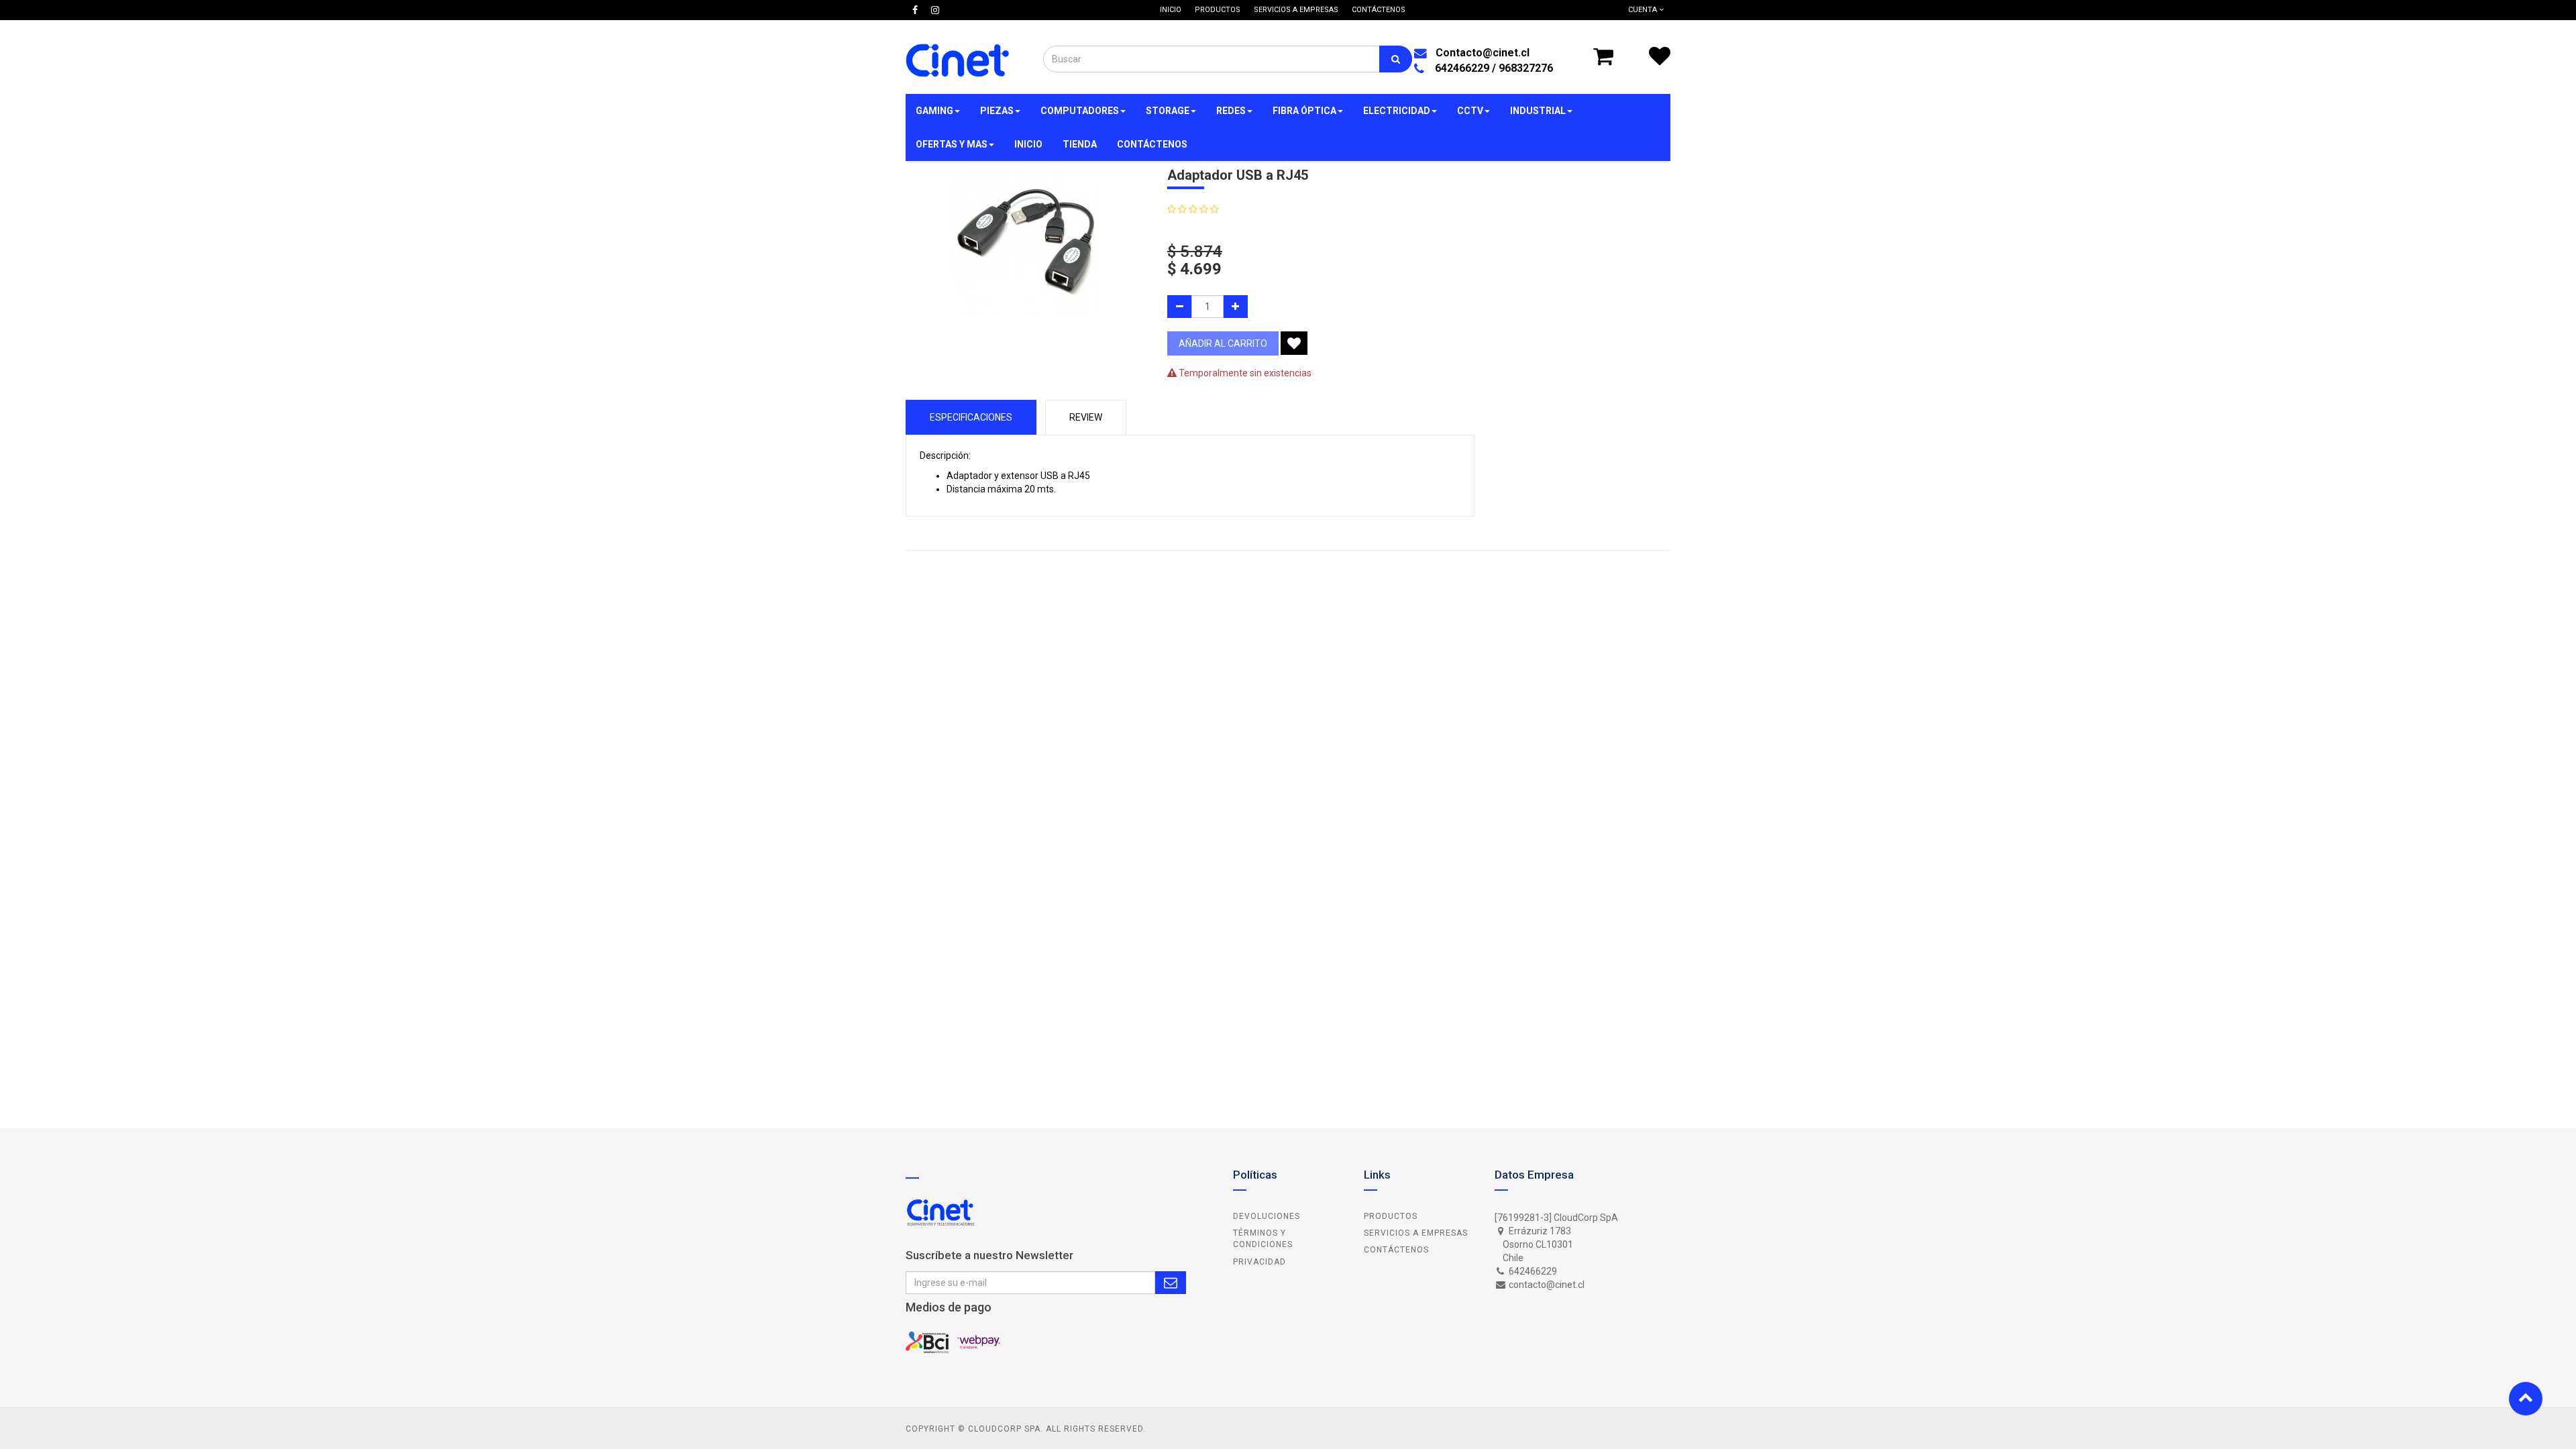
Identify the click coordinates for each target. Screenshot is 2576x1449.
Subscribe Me (1171, 1283)
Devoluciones (1267, 1216)
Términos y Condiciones (1263, 1239)
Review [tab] (1086, 417)
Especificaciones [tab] (971, 417)
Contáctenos (1396, 1250)
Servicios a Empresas (1416, 1233)
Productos (1391, 1216)
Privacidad (1259, 1262)
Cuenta (1644, 10)
